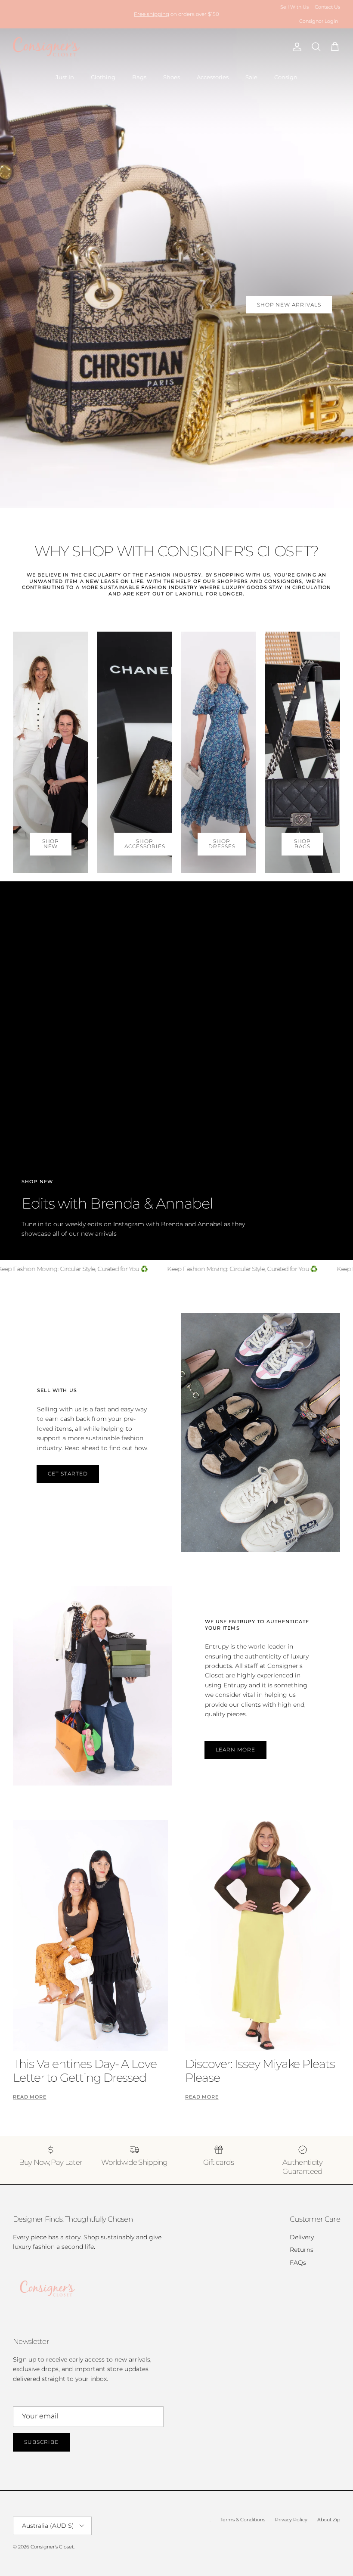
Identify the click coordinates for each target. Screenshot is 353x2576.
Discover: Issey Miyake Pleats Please (260, 2071)
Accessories (213, 77)
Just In (65, 77)
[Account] (295, 47)
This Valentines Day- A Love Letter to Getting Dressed (85, 2071)
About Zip (329, 2520)
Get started (68, 1474)
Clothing (103, 77)
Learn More (236, 1750)
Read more (30, 2097)
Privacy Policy (291, 2520)
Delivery (302, 2237)
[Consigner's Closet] (46, 47)
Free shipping (152, 14)
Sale (251, 77)
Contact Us (327, 7)
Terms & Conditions (243, 2520)
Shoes (172, 77)
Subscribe (41, 2442)
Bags (139, 77)
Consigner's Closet (52, 2547)
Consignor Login (319, 21)
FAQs (298, 2263)
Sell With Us (294, 7)
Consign (286, 77)
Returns (302, 2250)
